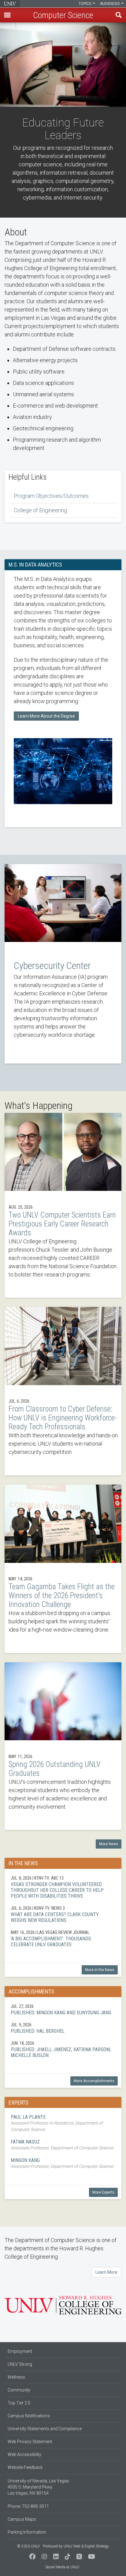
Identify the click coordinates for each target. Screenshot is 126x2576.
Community (19, 2390)
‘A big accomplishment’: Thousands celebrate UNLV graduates (63, 1938)
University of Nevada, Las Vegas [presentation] (10, 4)
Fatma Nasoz (63, 2145)
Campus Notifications (29, 2416)
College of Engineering (40, 510)
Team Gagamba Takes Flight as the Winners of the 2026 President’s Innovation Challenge (63, 1569)
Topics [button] (85, 4)
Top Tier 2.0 (19, 2403)
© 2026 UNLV (28, 2546)
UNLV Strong (20, 2364)
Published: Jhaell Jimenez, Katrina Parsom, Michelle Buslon (63, 2049)
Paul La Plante (63, 2123)
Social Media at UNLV (62, 2567)
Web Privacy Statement (30, 2442)
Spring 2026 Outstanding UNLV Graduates (63, 1746)
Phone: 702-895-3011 (28, 2506)
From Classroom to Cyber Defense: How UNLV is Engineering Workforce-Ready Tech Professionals (63, 1391)
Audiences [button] (110, 4)
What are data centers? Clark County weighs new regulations (63, 1914)
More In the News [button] (100, 1970)
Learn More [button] (106, 2272)
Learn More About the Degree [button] (46, 716)
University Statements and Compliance (45, 2429)
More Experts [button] (103, 2192)
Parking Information (27, 2532)
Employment (20, 2351)
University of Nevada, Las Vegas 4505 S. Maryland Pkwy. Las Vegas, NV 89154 (38, 2487)
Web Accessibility (24, 2454)
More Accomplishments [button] (94, 2081)
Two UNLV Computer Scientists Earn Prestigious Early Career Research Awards (63, 1205)
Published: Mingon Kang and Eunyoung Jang (63, 2009)
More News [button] (109, 1844)
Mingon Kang (63, 2163)
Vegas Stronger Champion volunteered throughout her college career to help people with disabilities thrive (63, 1887)
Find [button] (119, 15)
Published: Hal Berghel (63, 2028)
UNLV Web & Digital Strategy (86, 2546)
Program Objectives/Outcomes (51, 496)
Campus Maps (22, 2519)
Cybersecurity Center (63, 964)
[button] (7, 15)
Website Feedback (25, 2467)
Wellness (16, 2377)
